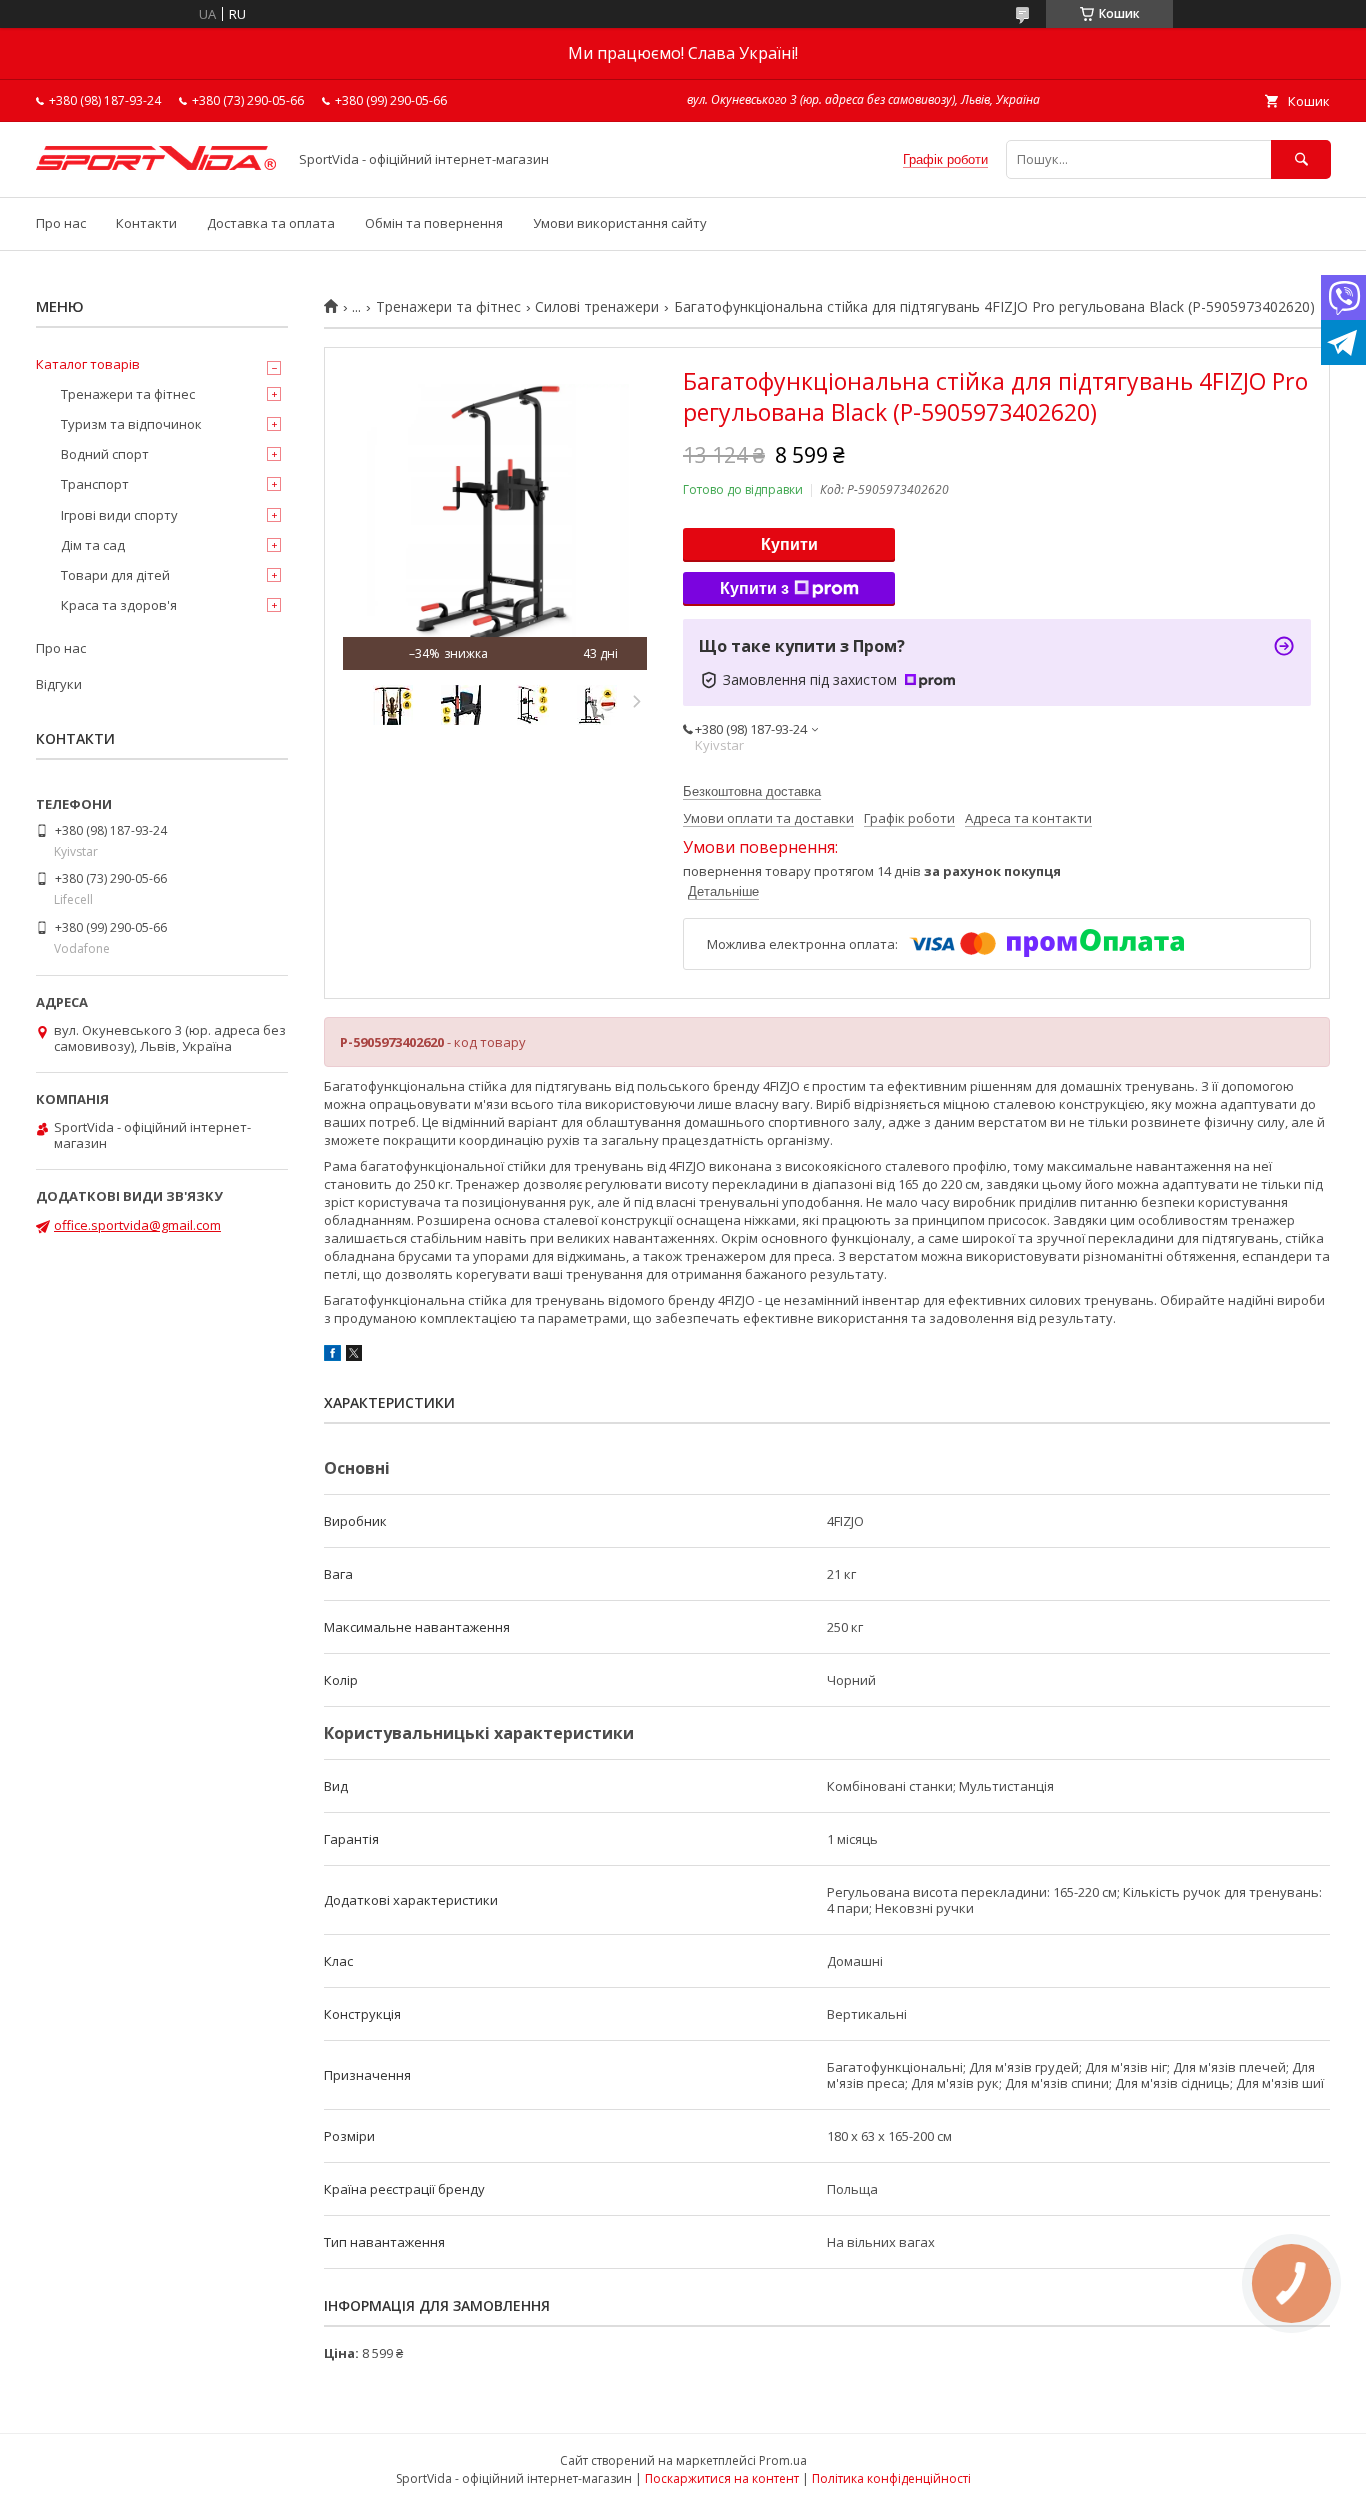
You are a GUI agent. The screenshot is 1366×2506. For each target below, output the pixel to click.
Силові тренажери (597, 307)
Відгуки (59, 684)
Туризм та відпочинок (131, 424)
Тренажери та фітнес (448, 307)
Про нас (61, 223)
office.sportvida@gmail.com (137, 1225)
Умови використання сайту (620, 223)
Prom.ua (783, 2460)
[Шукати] (1301, 159)
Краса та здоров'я (119, 605)
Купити (789, 544)
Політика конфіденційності (891, 2478)
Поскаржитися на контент (722, 2478)
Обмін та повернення (434, 223)
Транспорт (95, 484)
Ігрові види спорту (119, 515)
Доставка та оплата (271, 223)
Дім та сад (93, 545)
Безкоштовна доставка (752, 791)
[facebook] (332, 1356)
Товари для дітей (115, 575)
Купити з (754, 588)
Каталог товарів (88, 364)
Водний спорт (105, 454)
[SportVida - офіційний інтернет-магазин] (156, 165)
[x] (354, 1356)
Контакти (146, 223)
